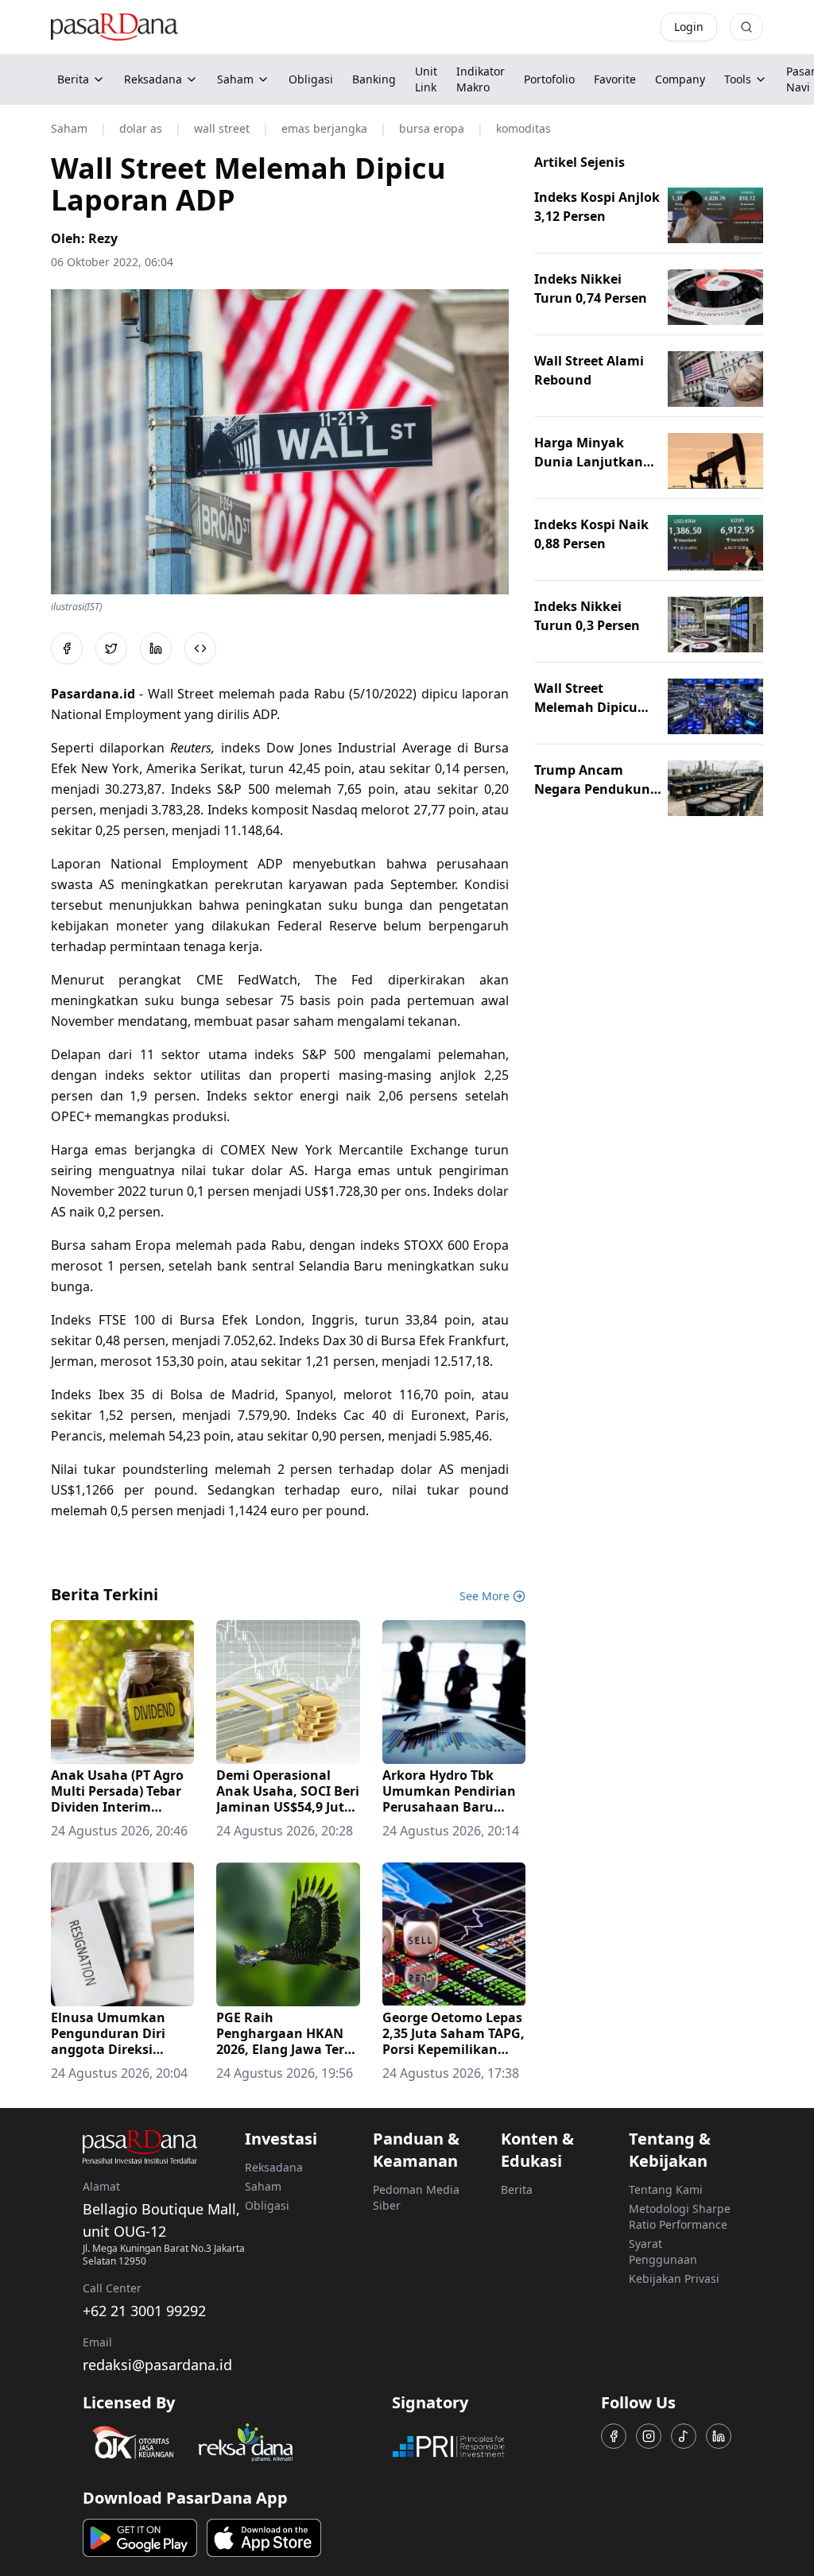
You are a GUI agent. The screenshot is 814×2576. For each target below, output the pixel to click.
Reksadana (153, 79)
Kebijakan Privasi (674, 2278)
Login (689, 27)
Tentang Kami (666, 2189)
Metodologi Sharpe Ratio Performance (680, 2216)
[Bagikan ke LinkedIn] (156, 648)
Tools (738, 79)
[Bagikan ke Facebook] (67, 648)
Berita (73, 79)
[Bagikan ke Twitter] (111, 648)
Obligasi (267, 2205)
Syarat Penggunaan (663, 2251)
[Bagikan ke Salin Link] (200, 648)
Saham (235, 79)
